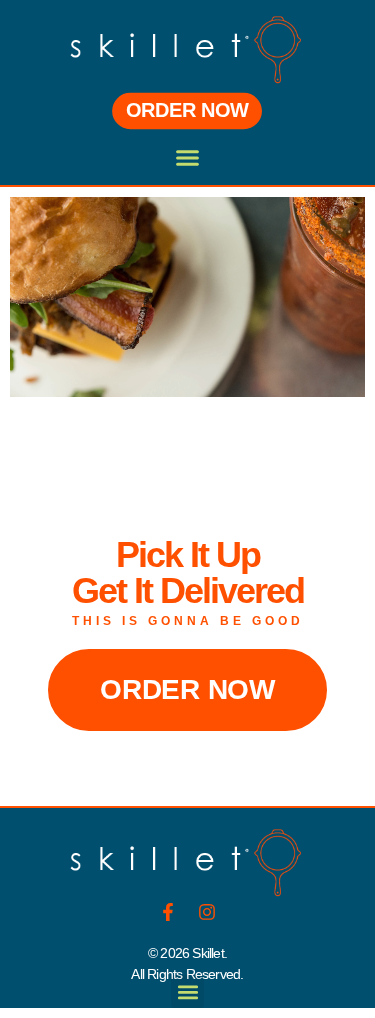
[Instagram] (207, 912)
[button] (188, 158)
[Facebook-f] (168, 912)
